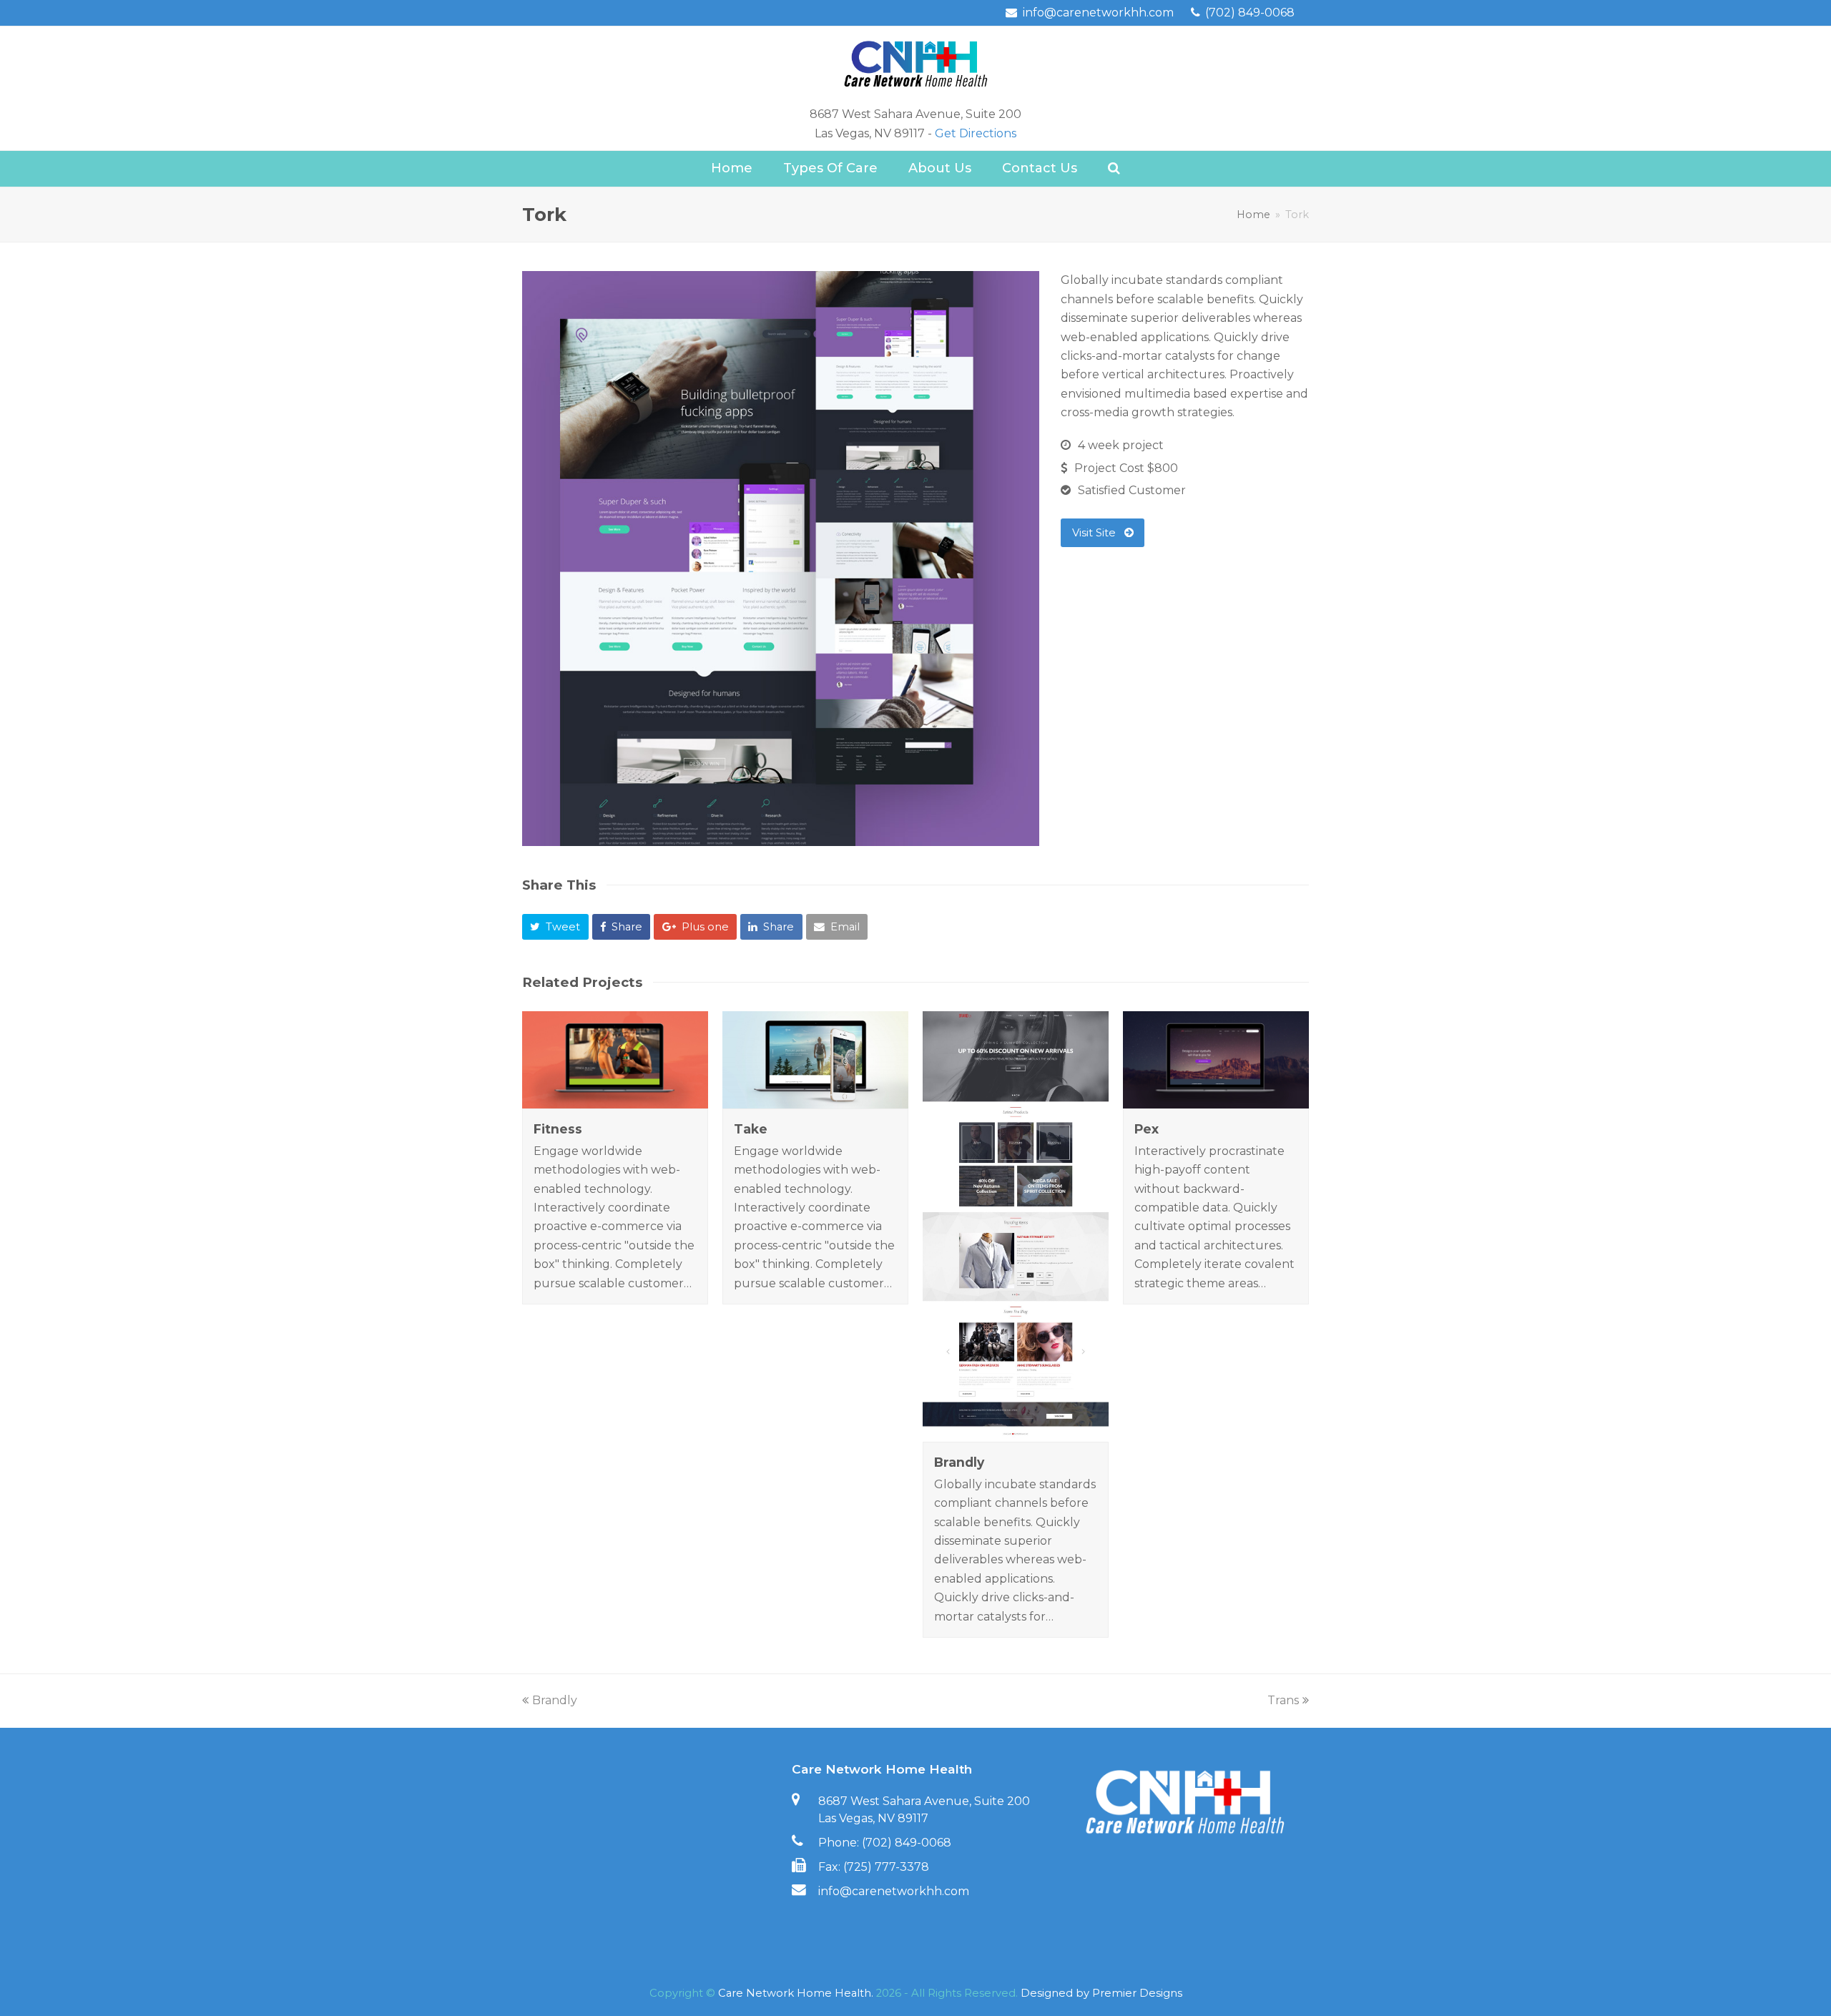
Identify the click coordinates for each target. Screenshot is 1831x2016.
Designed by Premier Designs (1101, 1993)
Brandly (959, 1462)
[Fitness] (615, 1099)
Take (751, 1129)
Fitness (558, 1129)
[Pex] (1216, 1099)
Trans (1283, 1700)
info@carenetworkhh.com (894, 1891)
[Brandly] (1016, 1432)
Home (1253, 215)
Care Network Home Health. (796, 1993)
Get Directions (976, 133)
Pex (1147, 1129)
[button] (555, 927)
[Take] (815, 1099)
